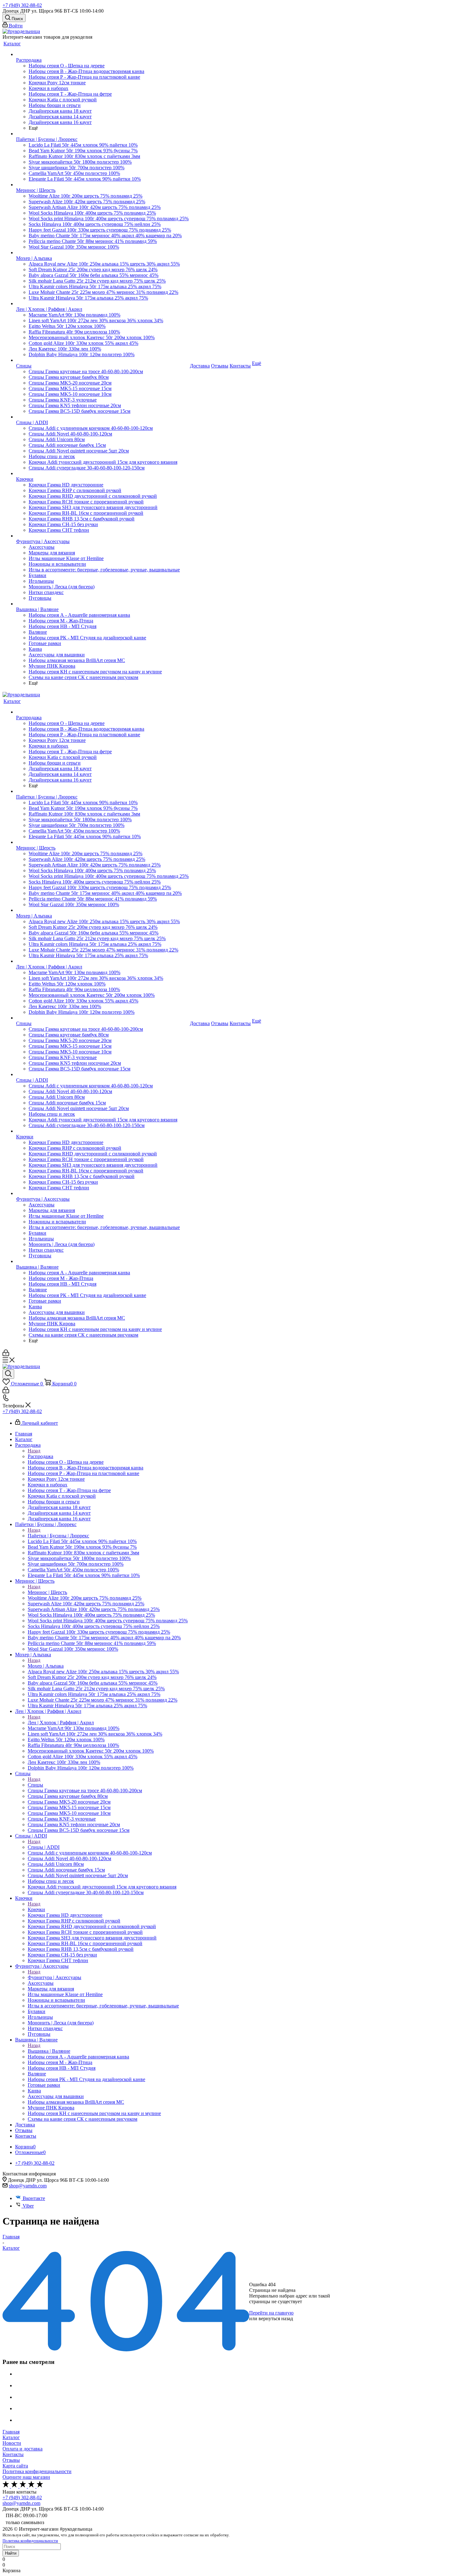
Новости (12, 2443)
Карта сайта (15, 2466)
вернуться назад (276, 2318)
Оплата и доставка (23, 2449)
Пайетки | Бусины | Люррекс (58, 1536)
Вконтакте (34, 2198)
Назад (34, 1451)
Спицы (35, 1785)
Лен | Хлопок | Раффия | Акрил (61, 1723)
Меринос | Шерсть (47, 1592)
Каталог (11, 2437)
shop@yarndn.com (28, 2186)
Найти (11, 2553)
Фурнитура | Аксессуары (54, 1977)
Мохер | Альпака (46, 1666)
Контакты (13, 2454)
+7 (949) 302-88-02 (22, 5)
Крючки (36, 1909)
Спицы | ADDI (44, 1847)
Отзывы (11, 2460)
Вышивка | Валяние (49, 2051)
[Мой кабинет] (6, 1354)
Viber (28, 2206)
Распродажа (40, 1456)
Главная (11, 2432)
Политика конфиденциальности (37, 2471)
